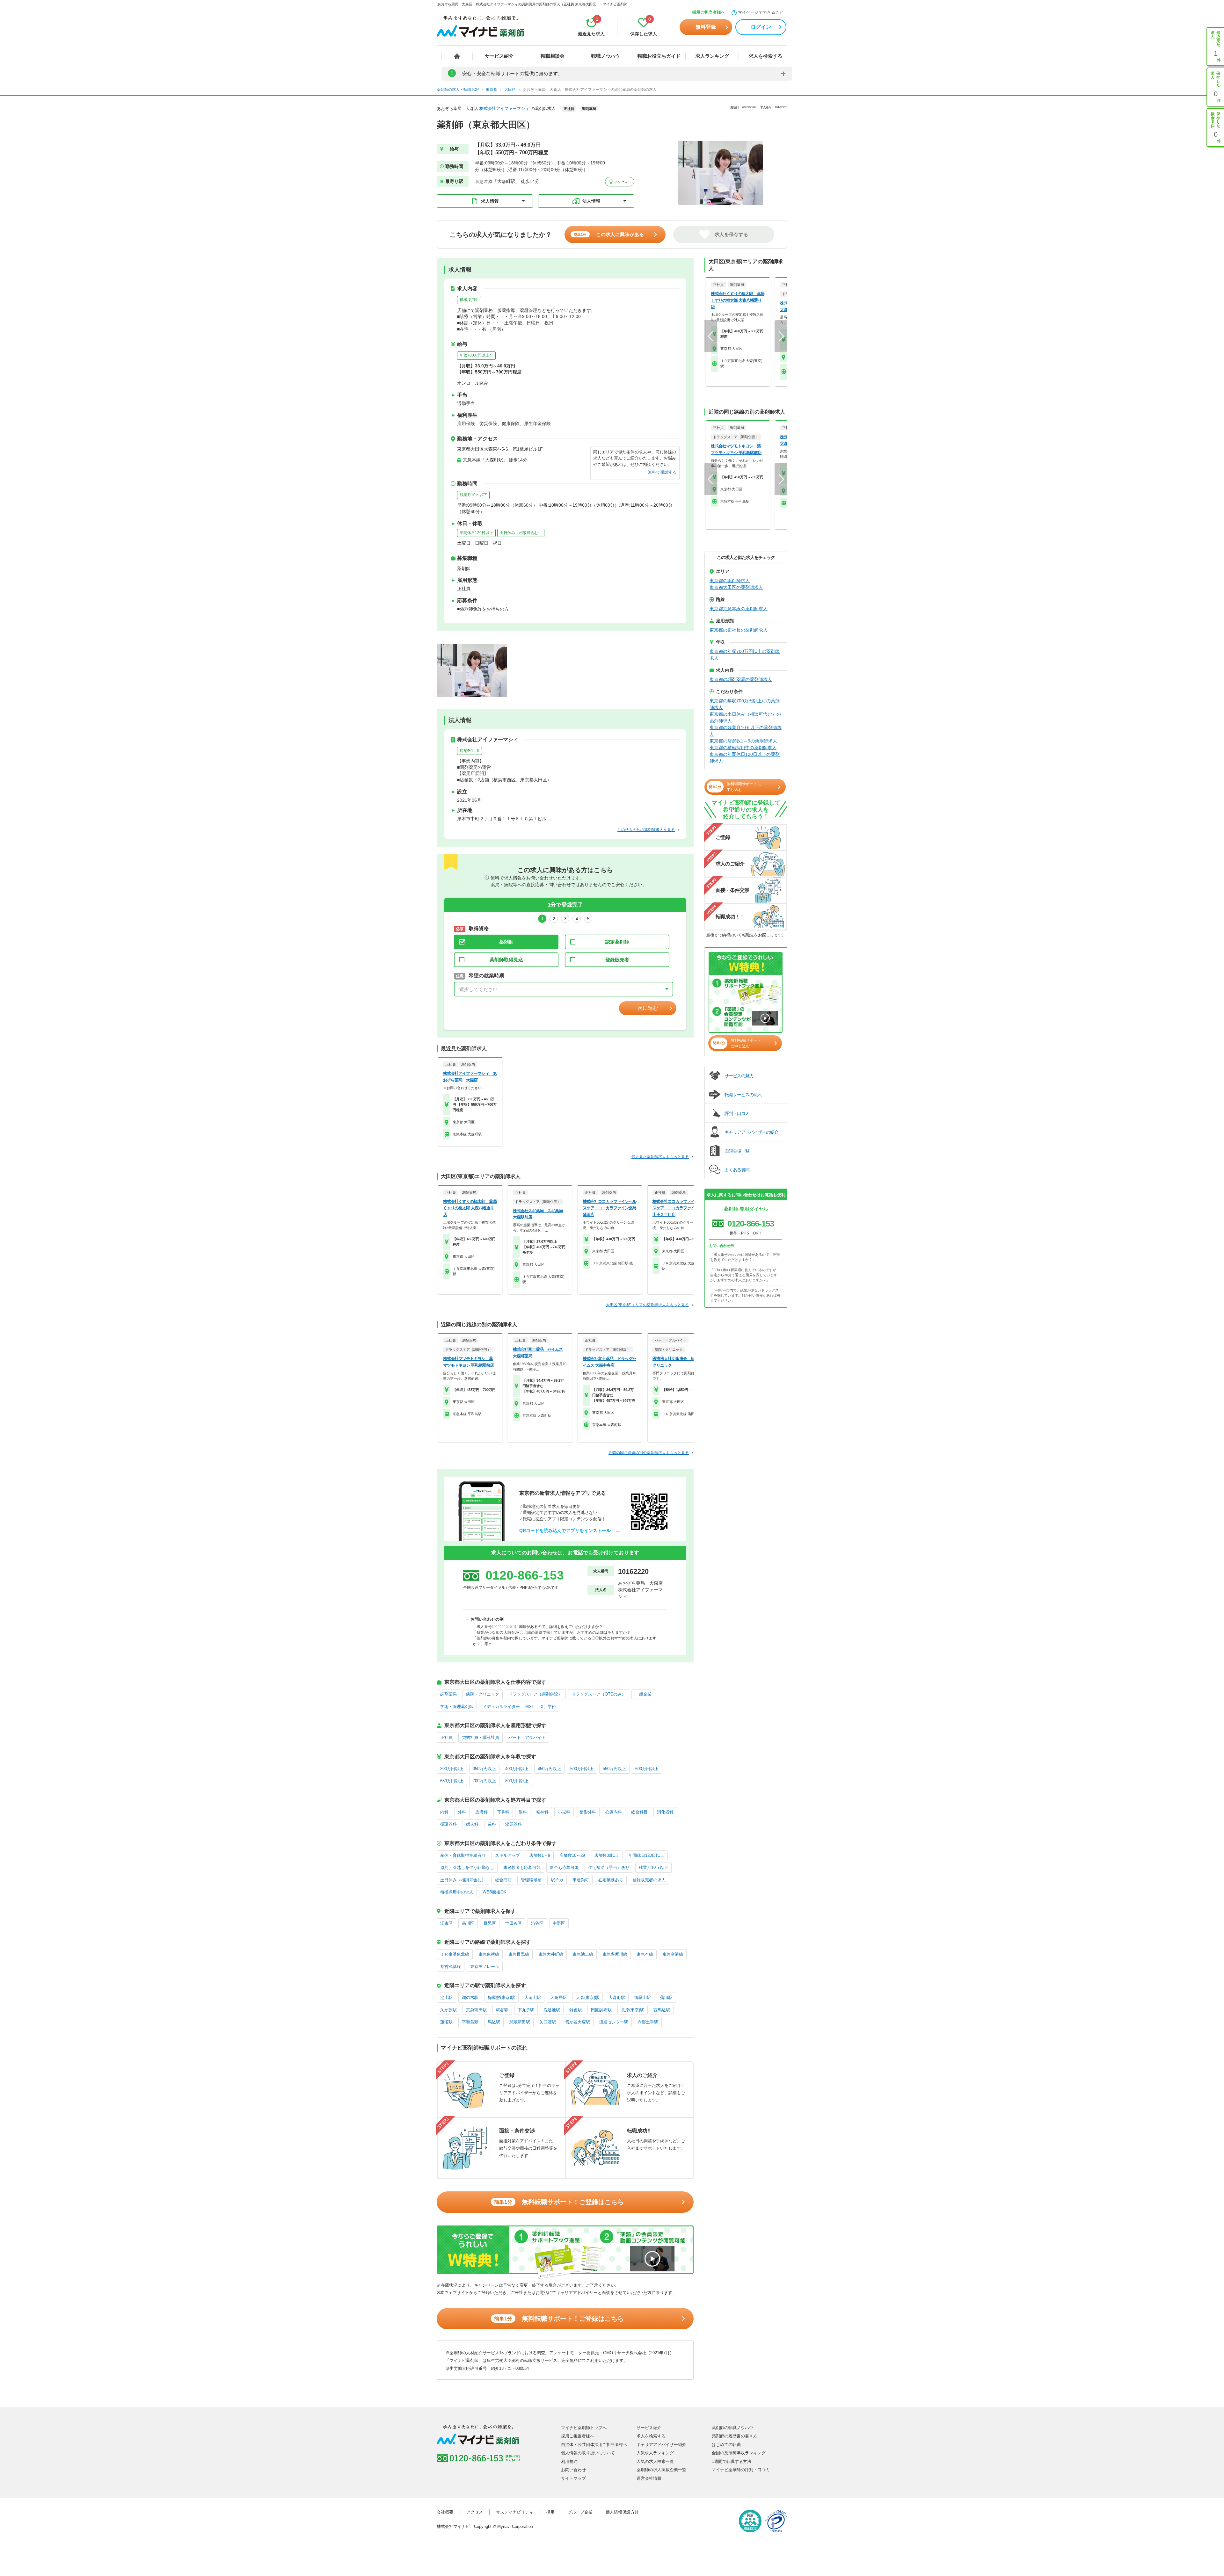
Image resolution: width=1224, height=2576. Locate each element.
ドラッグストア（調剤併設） (535, 1694)
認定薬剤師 (617, 942)
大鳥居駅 (558, 1997)
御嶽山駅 (643, 1997)
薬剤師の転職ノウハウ (732, 2428)
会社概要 (445, 2512)
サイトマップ (573, 2478)
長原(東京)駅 (633, 2010)
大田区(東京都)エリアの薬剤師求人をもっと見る (647, 1305)
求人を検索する (765, 56)
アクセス (620, 182)
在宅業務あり (611, 1880)
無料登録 (706, 27)
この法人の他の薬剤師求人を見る (646, 830)
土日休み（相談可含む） (521, 533)
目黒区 (490, 1923)
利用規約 (569, 2461)
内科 (444, 1812)
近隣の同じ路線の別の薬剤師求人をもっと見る (649, 1453)
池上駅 (446, 1997)
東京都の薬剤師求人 (730, 581)
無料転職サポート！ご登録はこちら (559, 2202)
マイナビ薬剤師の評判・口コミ (741, 2470)
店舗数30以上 (607, 1855)
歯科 (492, 1824)
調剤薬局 (448, 1694)
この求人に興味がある (609, 234)
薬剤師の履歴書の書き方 (735, 2436)
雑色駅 (576, 2010)
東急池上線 (583, 1954)
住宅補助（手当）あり (609, 1867)
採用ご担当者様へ (709, 12)
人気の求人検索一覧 (655, 2461)
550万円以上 (614, 1769)
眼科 (523, 1812)
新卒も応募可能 (564, 1867)
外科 (462, 1812)
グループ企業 (580, 2512)
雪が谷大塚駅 (578, 2022)
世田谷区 (514, 1923)
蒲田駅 (666, 1997)
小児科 (564, 1812)
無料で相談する (662, 472)
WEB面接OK (495, 1892)
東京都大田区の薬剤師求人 (736, 587)
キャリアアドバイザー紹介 (661, 2445)
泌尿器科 (514, 1824)
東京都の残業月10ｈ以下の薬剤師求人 (746, 731)
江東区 (446, 1923)
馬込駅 (494, 2022)
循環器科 (448, 1824)
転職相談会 (553, 56)
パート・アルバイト (527, 1737)
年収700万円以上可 (476, 355)
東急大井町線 (551, 1954)
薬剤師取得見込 (506, 960)
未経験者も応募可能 (522, 1867)
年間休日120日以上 (476, 533)
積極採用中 (469, 300)
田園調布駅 (601, 2010)
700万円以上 (484, 1781)
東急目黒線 (519, 1954)
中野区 (559, 1923)
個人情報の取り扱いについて (588, 2453)
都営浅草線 (451, 1967)
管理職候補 (531, 1880)
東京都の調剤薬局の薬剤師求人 (741, 679)
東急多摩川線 (615, 1954)
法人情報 (591, 201)
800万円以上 (517, 1781)
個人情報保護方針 (622, 2512)
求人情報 (490, 201)
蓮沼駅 (446, 2022)
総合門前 (503, 1880)
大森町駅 (617, 1997)
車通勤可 (581, 1880)
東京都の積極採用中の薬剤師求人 (743, 748)
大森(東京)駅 (588, 1997)
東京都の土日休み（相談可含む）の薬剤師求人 (745, 717)
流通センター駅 (614, 2022)
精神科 (542, 1812)
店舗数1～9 (470, 751)
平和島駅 (470, 2022)
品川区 (468, 1923)
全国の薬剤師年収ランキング (739, 2453)
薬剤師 (506, 942)
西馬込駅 (662, 2010)
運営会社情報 (649, 2478)
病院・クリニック (483, 1694)
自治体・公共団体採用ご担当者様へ (594, 2445)
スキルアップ (507, 1855)
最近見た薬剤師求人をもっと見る (660, 1157)
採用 (550, 2512)
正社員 (446, 1737)
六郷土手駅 (648, 2022)
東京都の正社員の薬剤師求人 (739, 630)
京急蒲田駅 (476, 2010)
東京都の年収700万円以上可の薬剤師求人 (745, 704)
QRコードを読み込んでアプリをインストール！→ (569, 1530)
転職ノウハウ (606, 56)
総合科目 (639, 1812)
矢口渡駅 (548, 2022)
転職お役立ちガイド (659, 56)
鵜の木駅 (470, 1997)
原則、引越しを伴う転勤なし (467, 1867)
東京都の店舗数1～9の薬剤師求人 (743, 741)
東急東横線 (489, 1954)
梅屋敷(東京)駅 (501, 1997)
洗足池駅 (552, 2010)
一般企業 (643, 1694)
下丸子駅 (526, 2010)
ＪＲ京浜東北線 (455, 1954)
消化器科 (665, 1812)
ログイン (761, 27)
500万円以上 (582, 1769)
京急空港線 (673, 1954)
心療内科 (614, 1812)
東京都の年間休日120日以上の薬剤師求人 (745, 758)
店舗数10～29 (572, 1855)
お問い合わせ (573, 2470)
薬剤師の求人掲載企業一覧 (661, 2470)
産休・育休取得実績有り (463, 1855)
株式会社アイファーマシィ (504, 109)
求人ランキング (712, 56)
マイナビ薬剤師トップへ (584, 2428)
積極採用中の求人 (457, 1892)
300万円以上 (452, 1769)
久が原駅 (448, 2010)
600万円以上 (647, 1769)
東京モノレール (485, 1967)
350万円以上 (484, 1769)
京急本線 (645, 1954)
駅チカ (557, 1880)
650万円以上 (452, 1781)
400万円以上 (517, 1769)
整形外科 (588, 1812)
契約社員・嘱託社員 (481, 1737)
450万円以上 (549, 1769)
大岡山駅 (533, 1997)
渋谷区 (537, 1923)
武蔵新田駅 (520, 2022)
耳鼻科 (503, 1812)
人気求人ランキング (655, 2453)
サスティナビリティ (515, 2512)
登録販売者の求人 (649, 1880)
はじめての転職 (726, 2445)
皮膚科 (481, 1812)
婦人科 (472, 1824)
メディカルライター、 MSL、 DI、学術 (519, 1707)
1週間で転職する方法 (732, 2461)
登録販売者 (617, 960)
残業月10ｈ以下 (473, 495)
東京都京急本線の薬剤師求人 (739, 609)
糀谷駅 (502, 2010)
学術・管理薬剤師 (457, 1707)
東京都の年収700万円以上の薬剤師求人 (745, 655)
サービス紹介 (499, 56)
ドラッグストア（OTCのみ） (599, 1694)
